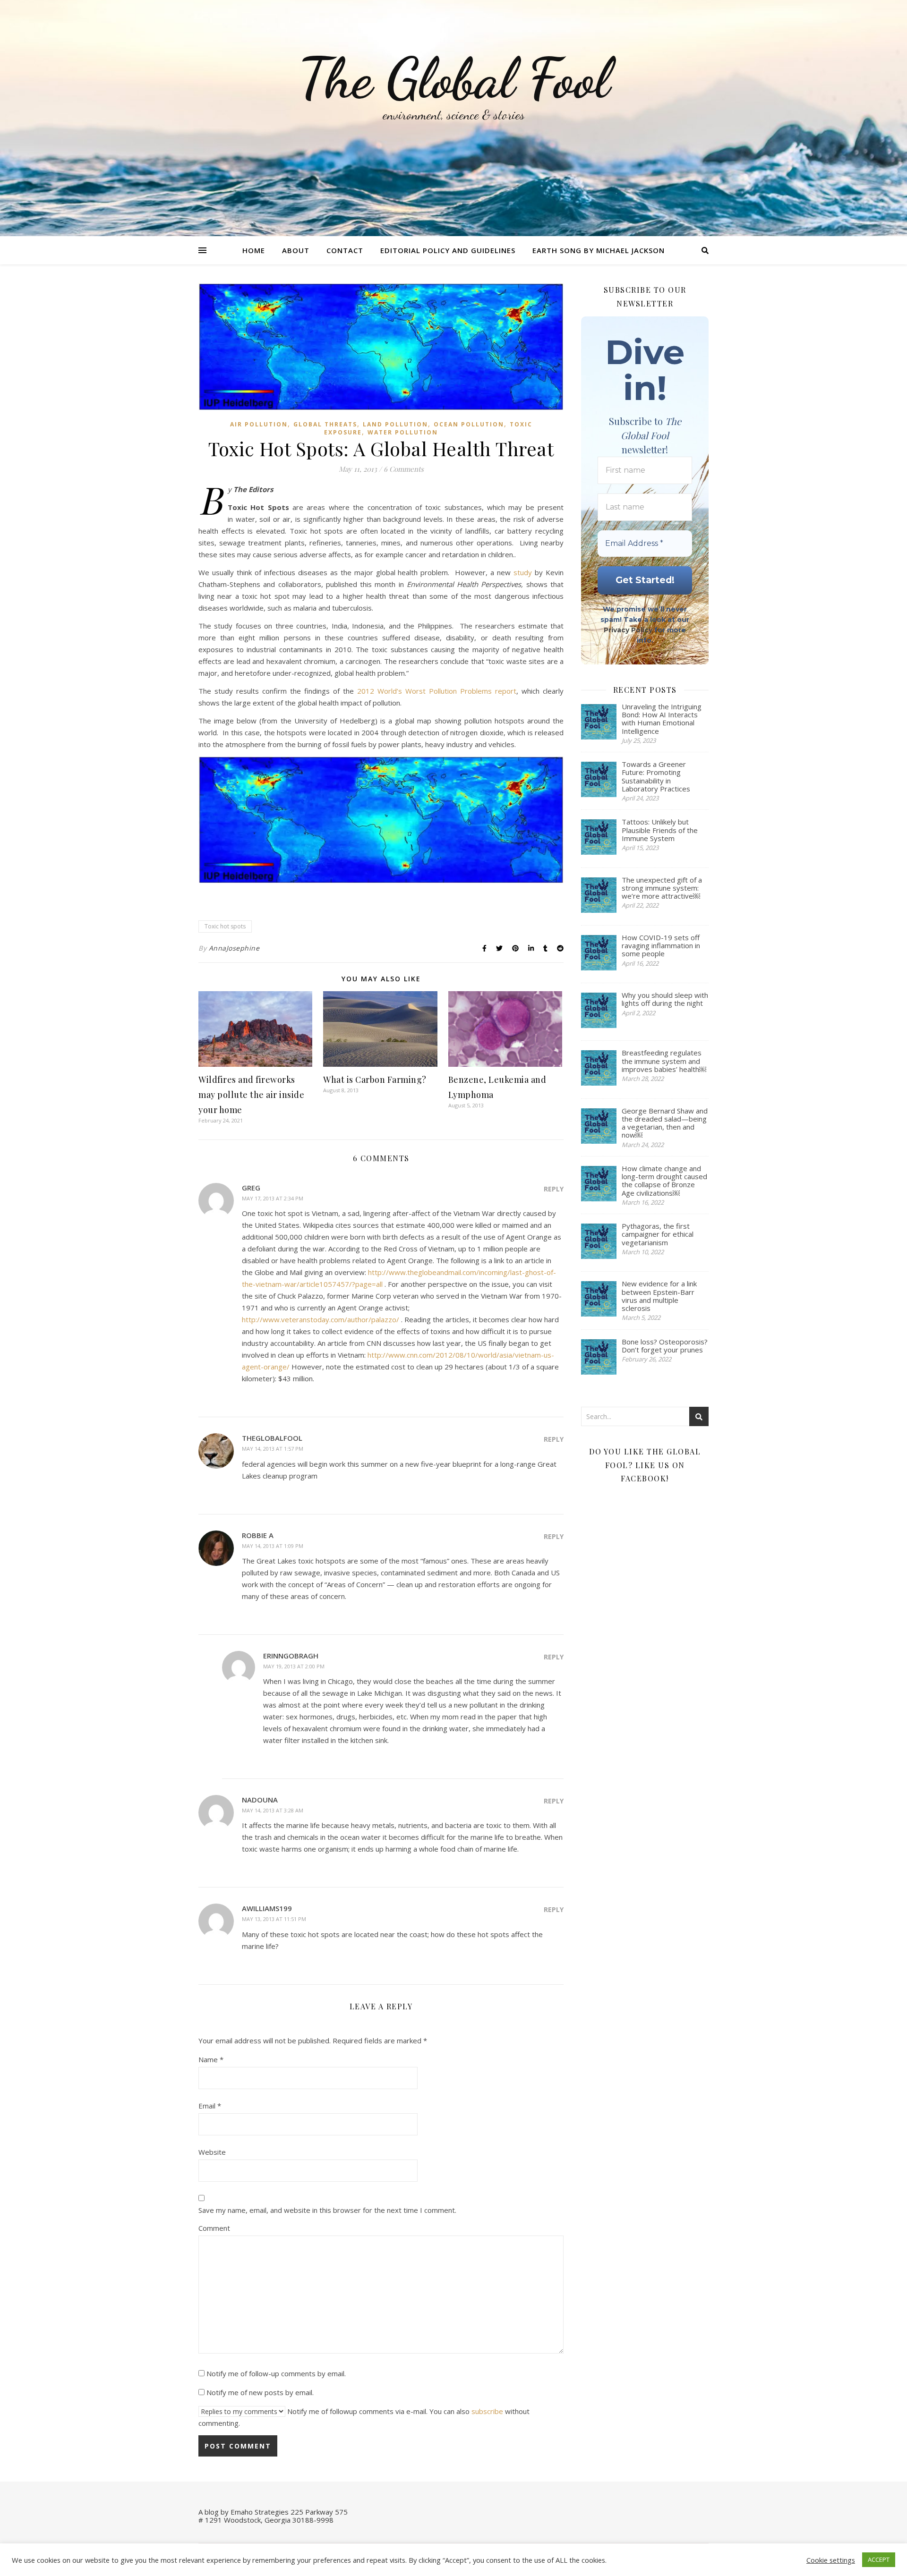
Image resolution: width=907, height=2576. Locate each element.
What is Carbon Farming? (375, 1080)
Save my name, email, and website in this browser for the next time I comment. (327, 2210)
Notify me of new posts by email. (260, 2392)
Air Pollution (259, 424)
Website (212, 2152)
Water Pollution (403, 432)
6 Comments (404, 469)
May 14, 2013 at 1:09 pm (273, 1546)
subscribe (487, 2411)
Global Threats (325, 424)
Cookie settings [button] (831, 2560)
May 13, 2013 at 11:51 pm (274, 1919)
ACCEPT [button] (879, 2559)
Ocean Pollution (469, 424)
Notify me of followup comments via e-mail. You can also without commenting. (364, 2417)
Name (211, 2059)
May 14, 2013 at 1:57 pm (273, 1449)
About (296, 250)
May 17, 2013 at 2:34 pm (273, 1198)
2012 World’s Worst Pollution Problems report (437, 691)
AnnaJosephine (234, 948)
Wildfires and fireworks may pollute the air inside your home (251, 1095)
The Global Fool (453, 79)
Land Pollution (395, 424)
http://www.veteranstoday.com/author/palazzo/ (321, 1319)
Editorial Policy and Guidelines (448, 250)
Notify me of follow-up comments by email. (276, 2373)
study (523, 572)
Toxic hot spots (225, 926)
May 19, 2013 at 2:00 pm (294, 1666)
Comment (214, 2228)
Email (210, 2106)
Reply (554, 1189)
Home (254, 250)
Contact (345, 250)
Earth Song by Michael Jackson (599, 250)
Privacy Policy (628, 630)
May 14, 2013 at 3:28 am (273, 1810)
